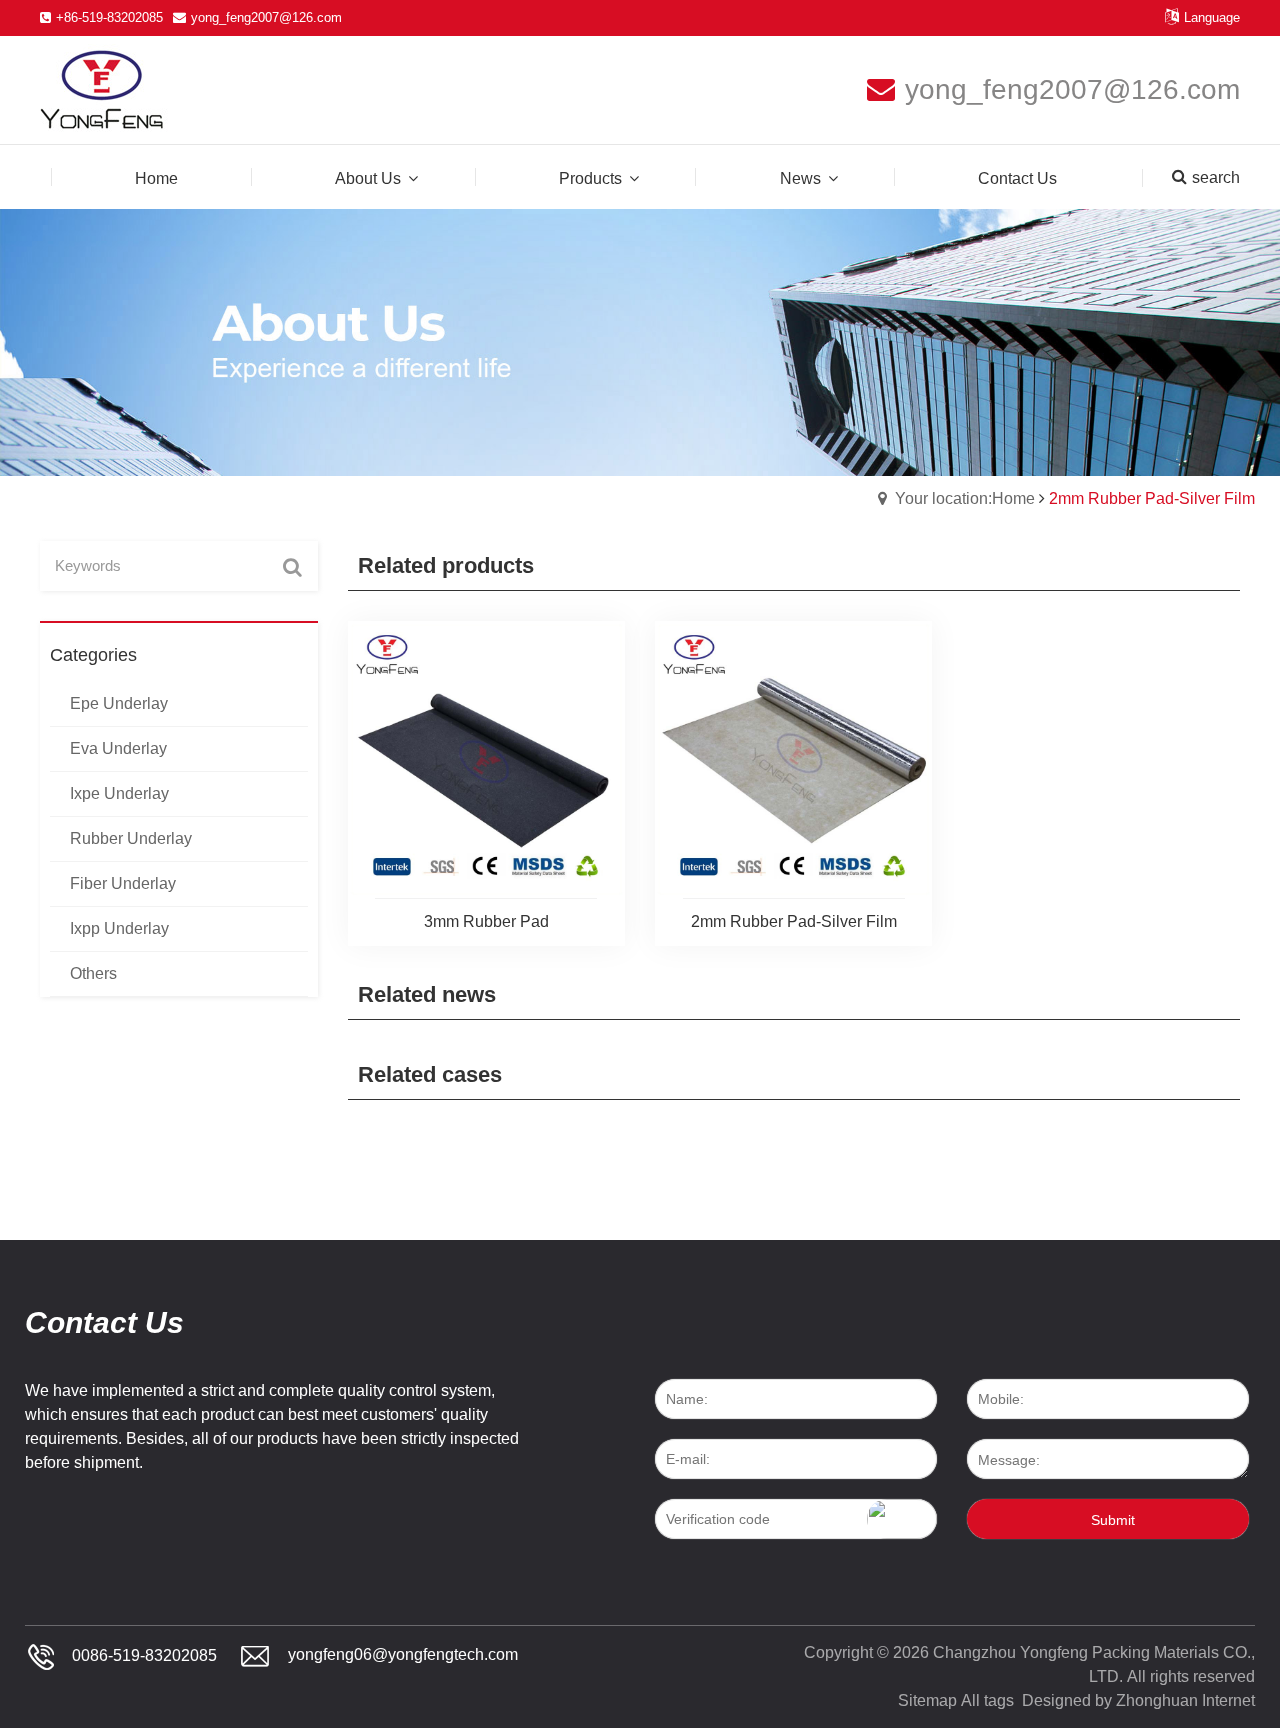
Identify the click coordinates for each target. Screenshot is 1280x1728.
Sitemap (927, 1700)
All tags (987, 1700)
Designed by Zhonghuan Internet (1138, 1700)
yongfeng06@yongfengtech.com (403, 1655)
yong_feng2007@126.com (266, 17)
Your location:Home (965, 498)
